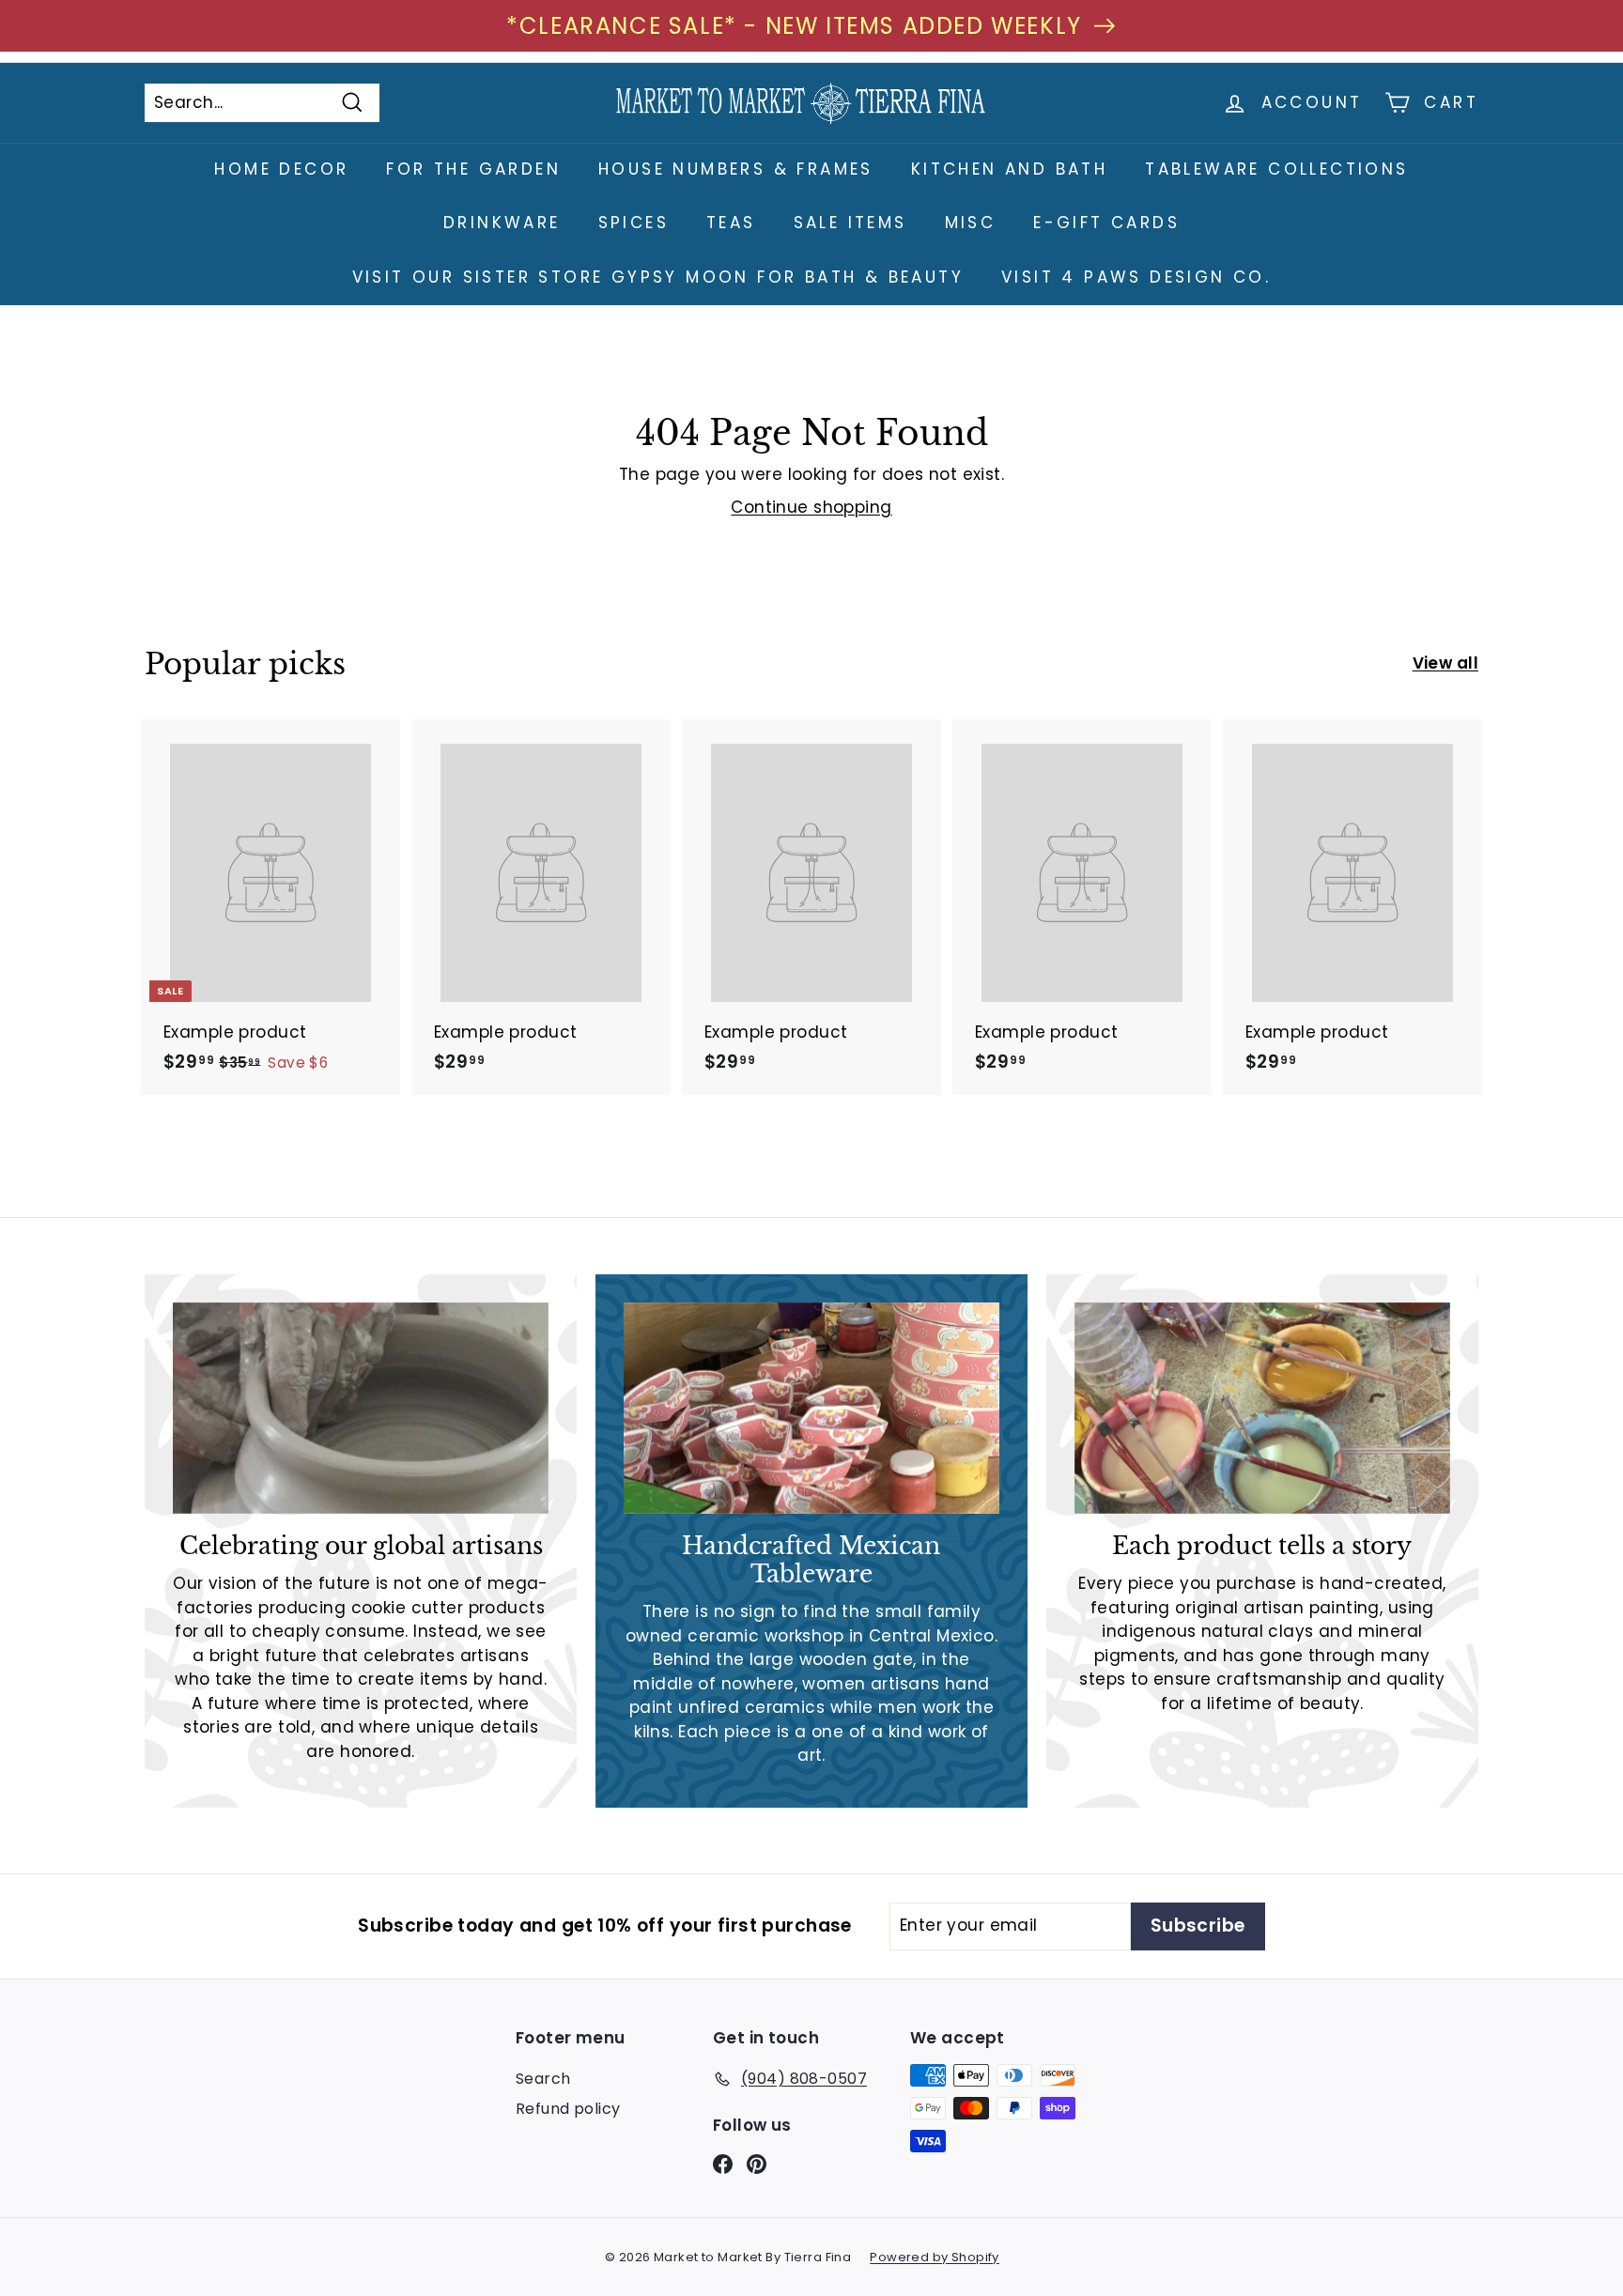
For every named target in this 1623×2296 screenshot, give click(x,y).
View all (1445, 663)
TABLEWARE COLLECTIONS (1276, 169)
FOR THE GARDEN (473, 169)
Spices (634, 223)
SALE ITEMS (850, 223)
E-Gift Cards (1106, 223)
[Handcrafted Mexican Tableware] (811, 1408)
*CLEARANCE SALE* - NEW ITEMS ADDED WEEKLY (794, 26)
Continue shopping (811, 507)
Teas (731, 223)
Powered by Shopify (935, 2257)
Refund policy (568, 2109)
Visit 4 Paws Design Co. (1136, 277)
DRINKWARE (502, 223)
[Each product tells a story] (1262, 1408)
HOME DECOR (281, 169)
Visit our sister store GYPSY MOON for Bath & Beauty (658, 277)
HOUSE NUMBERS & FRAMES (736, 169)
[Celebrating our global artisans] (361, 1408)
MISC (971, 223)
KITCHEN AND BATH (1009, 169)
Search (543, 2079)
